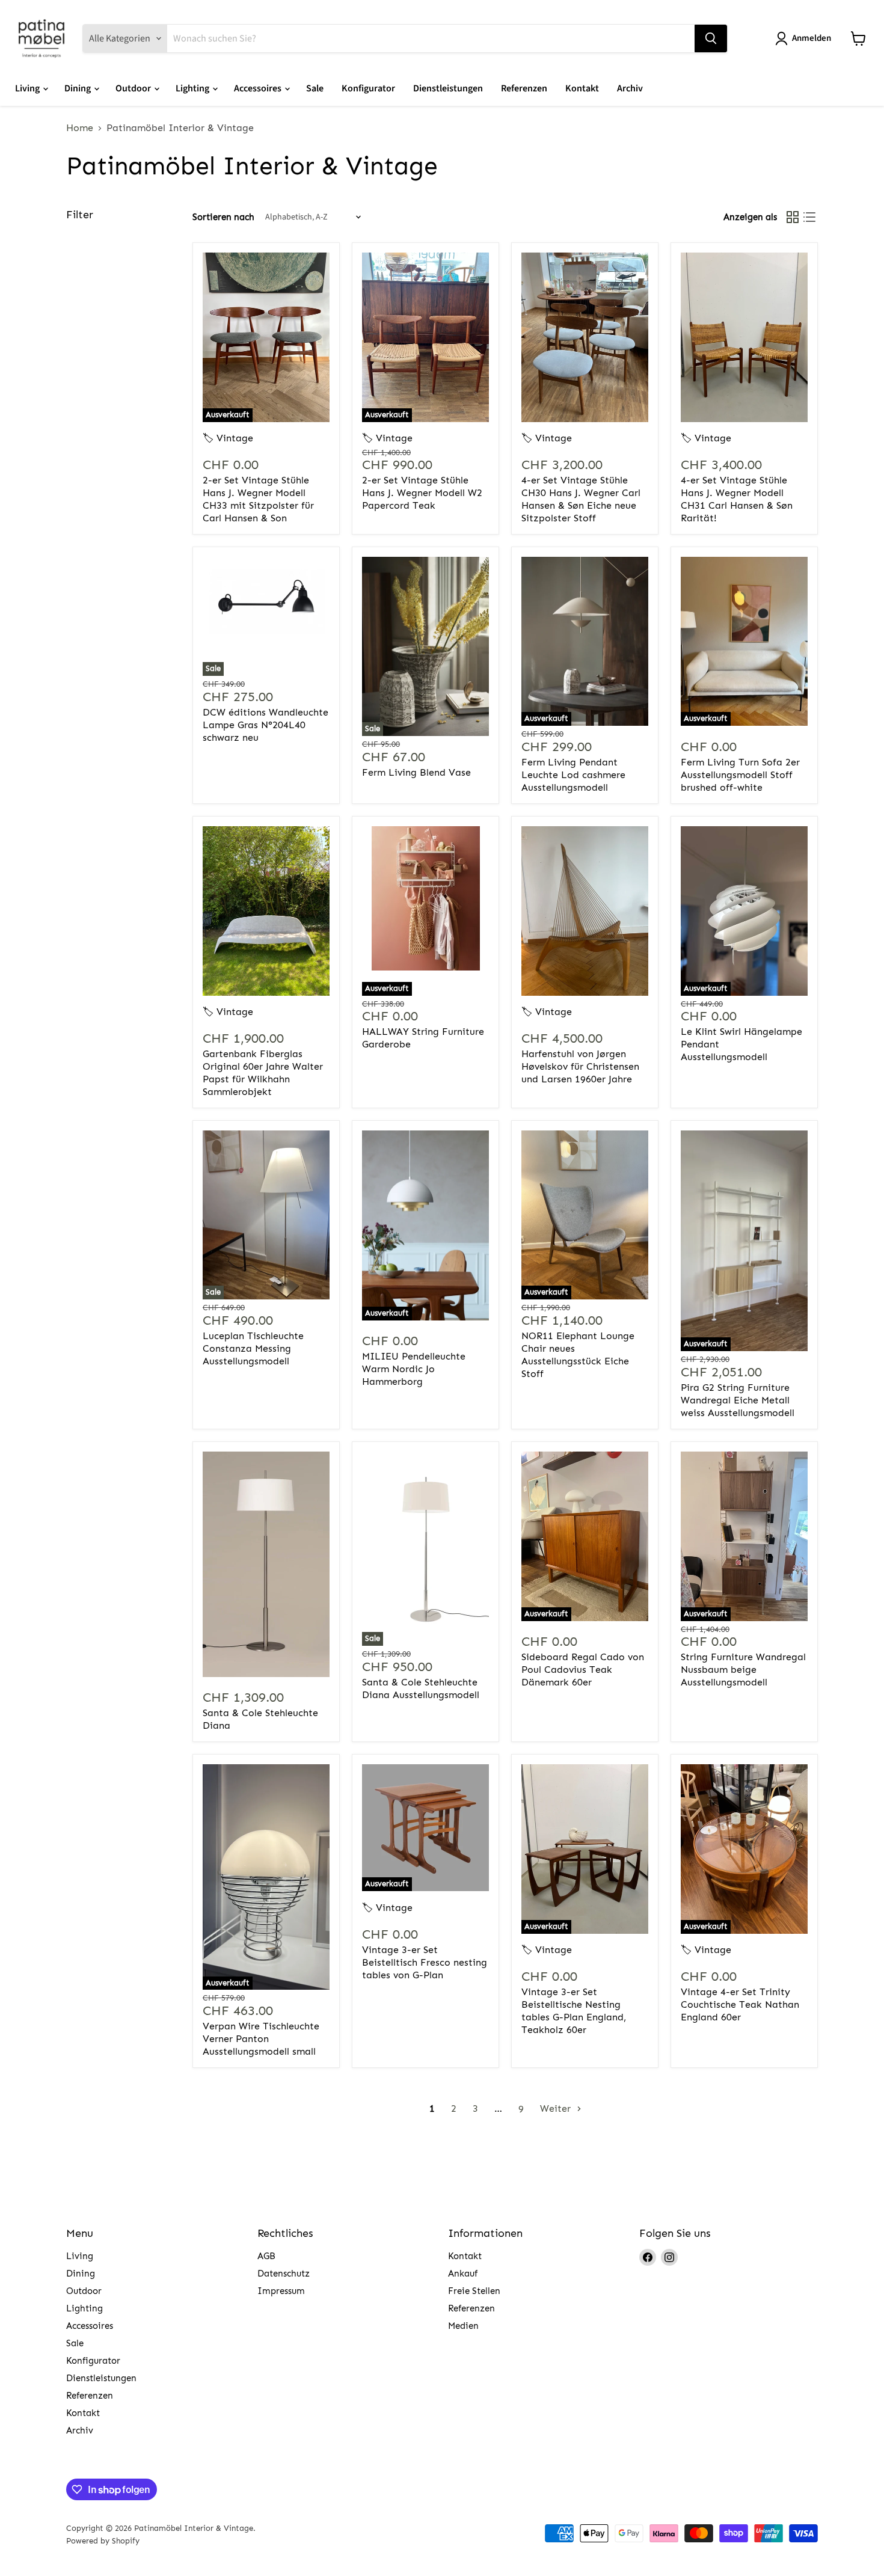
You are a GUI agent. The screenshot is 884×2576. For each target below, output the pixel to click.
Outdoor (134, 88)
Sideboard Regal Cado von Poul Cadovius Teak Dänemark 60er (583, 1670)
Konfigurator (368, 88)
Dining (78, 88)
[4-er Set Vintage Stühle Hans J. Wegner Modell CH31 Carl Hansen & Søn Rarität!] (744, 337)
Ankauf (463, 2274)
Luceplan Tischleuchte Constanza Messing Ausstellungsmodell (253, 1348)
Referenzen (524, 88)
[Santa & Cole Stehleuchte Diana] (266, 1564)
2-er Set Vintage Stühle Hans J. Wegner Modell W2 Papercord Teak (422, 493)
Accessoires (259, 88)
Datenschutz (284, 2274)
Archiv (630, 88)
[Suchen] (711, 38)
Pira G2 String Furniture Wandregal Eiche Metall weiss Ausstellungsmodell (738, 1400)
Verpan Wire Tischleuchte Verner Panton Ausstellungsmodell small (261, 2039)
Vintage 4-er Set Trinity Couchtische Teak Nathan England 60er (740, 2004)
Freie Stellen (474, 2291)
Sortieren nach (223, 217)
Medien (463, 2326)
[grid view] (793, 217)
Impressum (281, 2291)
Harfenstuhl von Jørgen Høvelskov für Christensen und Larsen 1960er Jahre (580, 1066)
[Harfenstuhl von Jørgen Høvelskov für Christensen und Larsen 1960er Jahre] (585, 911)
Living (28, 88)
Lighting (193, 88)
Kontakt (582, 88)
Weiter (557, 2108)
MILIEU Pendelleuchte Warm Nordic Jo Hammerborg (414, 1369)
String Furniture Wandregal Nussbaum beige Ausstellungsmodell (743, 1670)
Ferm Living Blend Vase (416, 772)
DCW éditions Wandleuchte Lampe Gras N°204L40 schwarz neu (266, 725)
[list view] (809, 217)
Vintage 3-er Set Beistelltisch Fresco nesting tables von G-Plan (425, 1962)
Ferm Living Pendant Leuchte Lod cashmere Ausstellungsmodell (573, 775)
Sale (315, 88)
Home (80, 128)
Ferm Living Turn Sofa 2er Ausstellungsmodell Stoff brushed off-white (740, 775)
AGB (266, 2256)
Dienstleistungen (448, 88)
